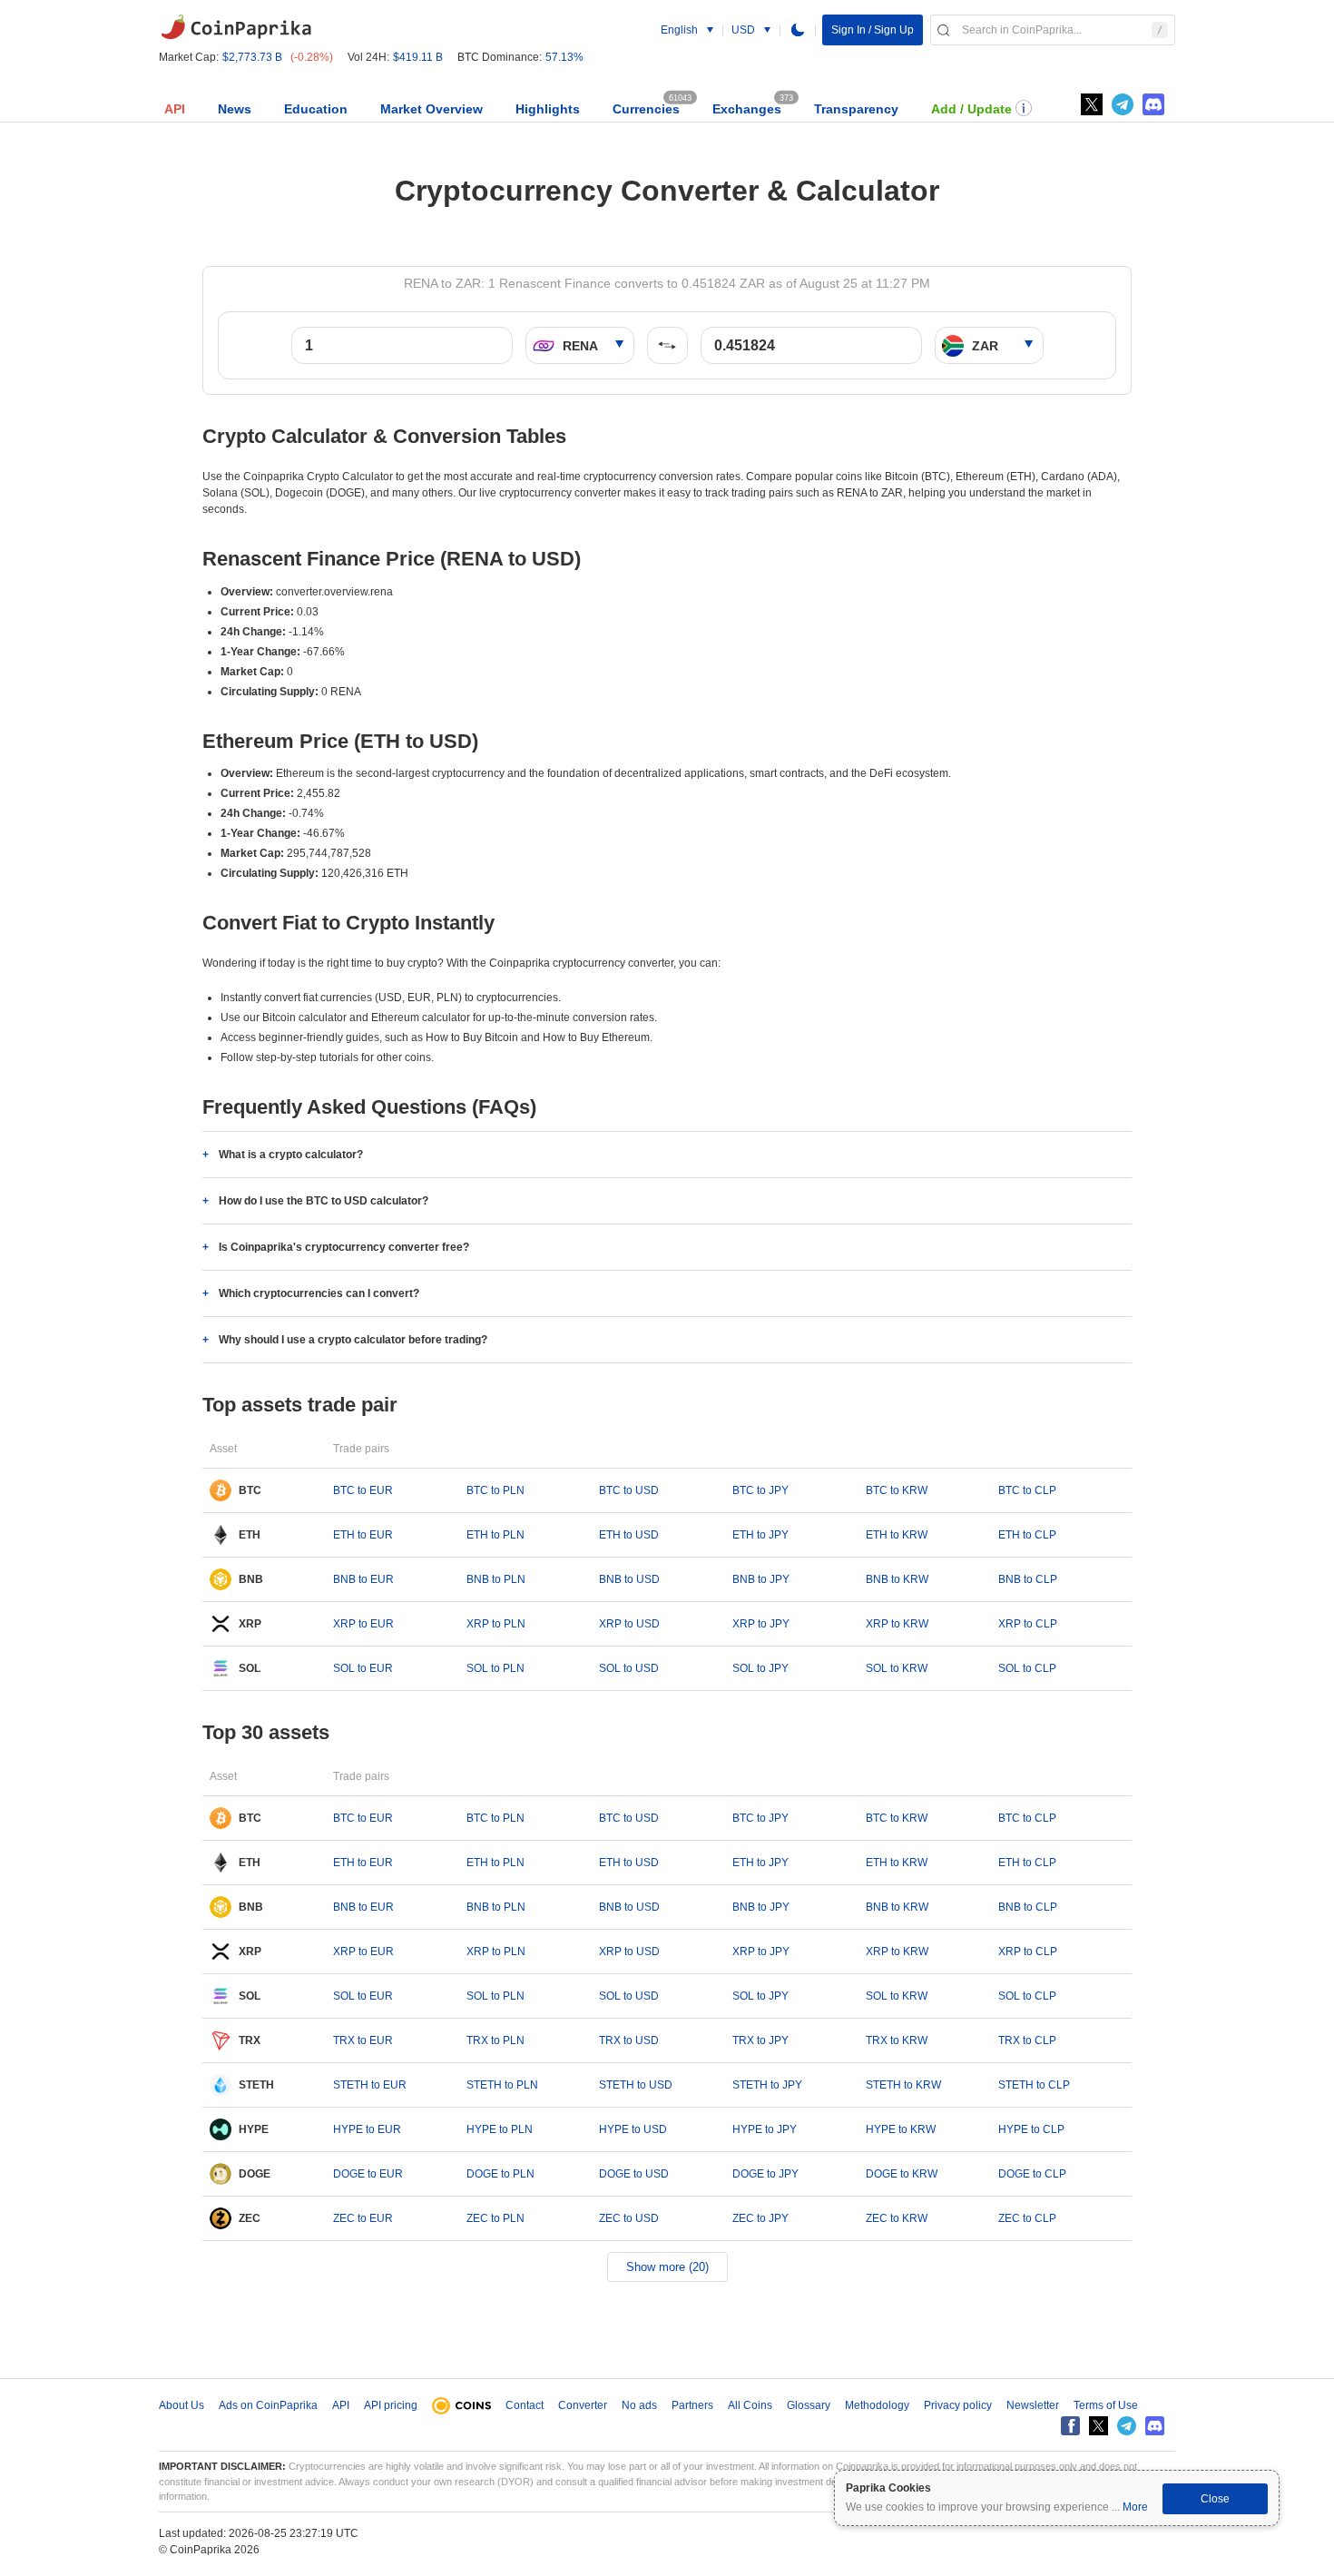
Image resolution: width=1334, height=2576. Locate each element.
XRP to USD (629, 1624)
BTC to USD (629, 1490)
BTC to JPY (760, 1490)
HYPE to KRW (901, 2129)
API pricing (391, 2405)
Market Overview (432, 109)
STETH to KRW (903, 2085)
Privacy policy (958, 2405)
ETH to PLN (495, 1535)
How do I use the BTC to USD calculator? (324, 1201)
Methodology (877, 2405)
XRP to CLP (1028, 1624)
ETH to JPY (760, 1535)
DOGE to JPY (765, 2174)
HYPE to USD (633, 2129)
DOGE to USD (634, 2174)
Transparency (856, 109)
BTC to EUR (363, 1490)
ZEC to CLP (1027, 2218)
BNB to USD (629, 1579)
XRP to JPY (761, 1624)
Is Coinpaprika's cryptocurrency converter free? (344, 1247)
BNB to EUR (363, 1579)
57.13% (564, 57)
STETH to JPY (767, 2085)
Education (316, 109)
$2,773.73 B (252, 57)
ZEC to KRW (897, 2218)
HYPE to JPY (765, 2129)
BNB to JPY (761, 1579)
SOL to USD (629, 1668)
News (235, 109)
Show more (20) (667, 2267)
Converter (583, 2405)
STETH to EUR (370, 2085)
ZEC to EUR (363, 2218)
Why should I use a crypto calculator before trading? (353, 1340)
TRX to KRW (897, 2040)
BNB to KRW (897, 1579)
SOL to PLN (495, 1668)
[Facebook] (1070, 2426)
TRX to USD (629, 2040)
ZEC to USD (629, 2218)
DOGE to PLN (500, 2174)
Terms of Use (1106, 2405)
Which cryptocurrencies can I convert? (319, 1293)
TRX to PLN (495, 2040)
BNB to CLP (1028, 1579)
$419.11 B (418, 57)
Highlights (548, 109)
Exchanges (747, 109)
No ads (639, 2405)
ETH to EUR (363, 1535)
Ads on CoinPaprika (268, 2405)
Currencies (646, 109)
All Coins (750, 2405)
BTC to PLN (495, 1490)
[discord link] (1153, 104)
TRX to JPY (760, 2040)
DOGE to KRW (902, 2174)
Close (1215, 2499)
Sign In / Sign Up (873, 30)
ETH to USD (629, 1535)
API (175, 109)
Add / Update (971, 109)
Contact (525, 2405)
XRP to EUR (363, 1624)
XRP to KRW (897, 1624)
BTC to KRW (897, 1490)
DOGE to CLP (1032, 2174)
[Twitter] (1092, 104)
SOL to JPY (760, 1668)
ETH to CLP (1027, 1535)
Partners (692, 2405)
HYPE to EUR (367, 2129)
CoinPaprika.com (236, 27)
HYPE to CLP (1031, 2129)
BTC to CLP (1027, 1490)
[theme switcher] (798, 30)
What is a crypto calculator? (291, 1155)
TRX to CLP (1027, 2040)
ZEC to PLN (495, 2218)
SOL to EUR (363, 1668)
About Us (181, 2405)
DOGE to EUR (368, 2174)
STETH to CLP (1034, 2085)
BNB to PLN (496, 1579)
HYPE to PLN (500, 2129)
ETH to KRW (897, 1535)
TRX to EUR (363, 2040)
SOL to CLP (1027, 1668)
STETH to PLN (502, 2085)
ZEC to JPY (760, 2218)
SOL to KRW (897, 1668)
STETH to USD (636, 2085)
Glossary (809, 2405)
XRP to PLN (496, 1624)
